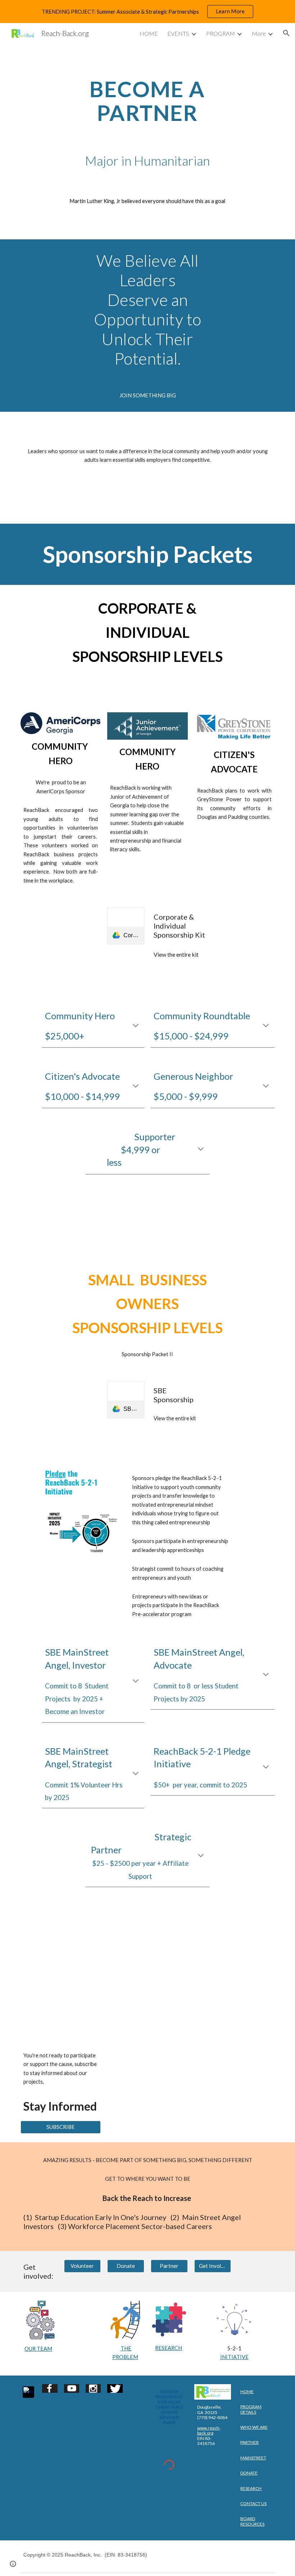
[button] (286, 33)
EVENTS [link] (178, 33)
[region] (147, 12)
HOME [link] (149, 33)
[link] (126, 926)
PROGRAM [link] (221, 33)
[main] (148, 101)
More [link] (259, 33)
